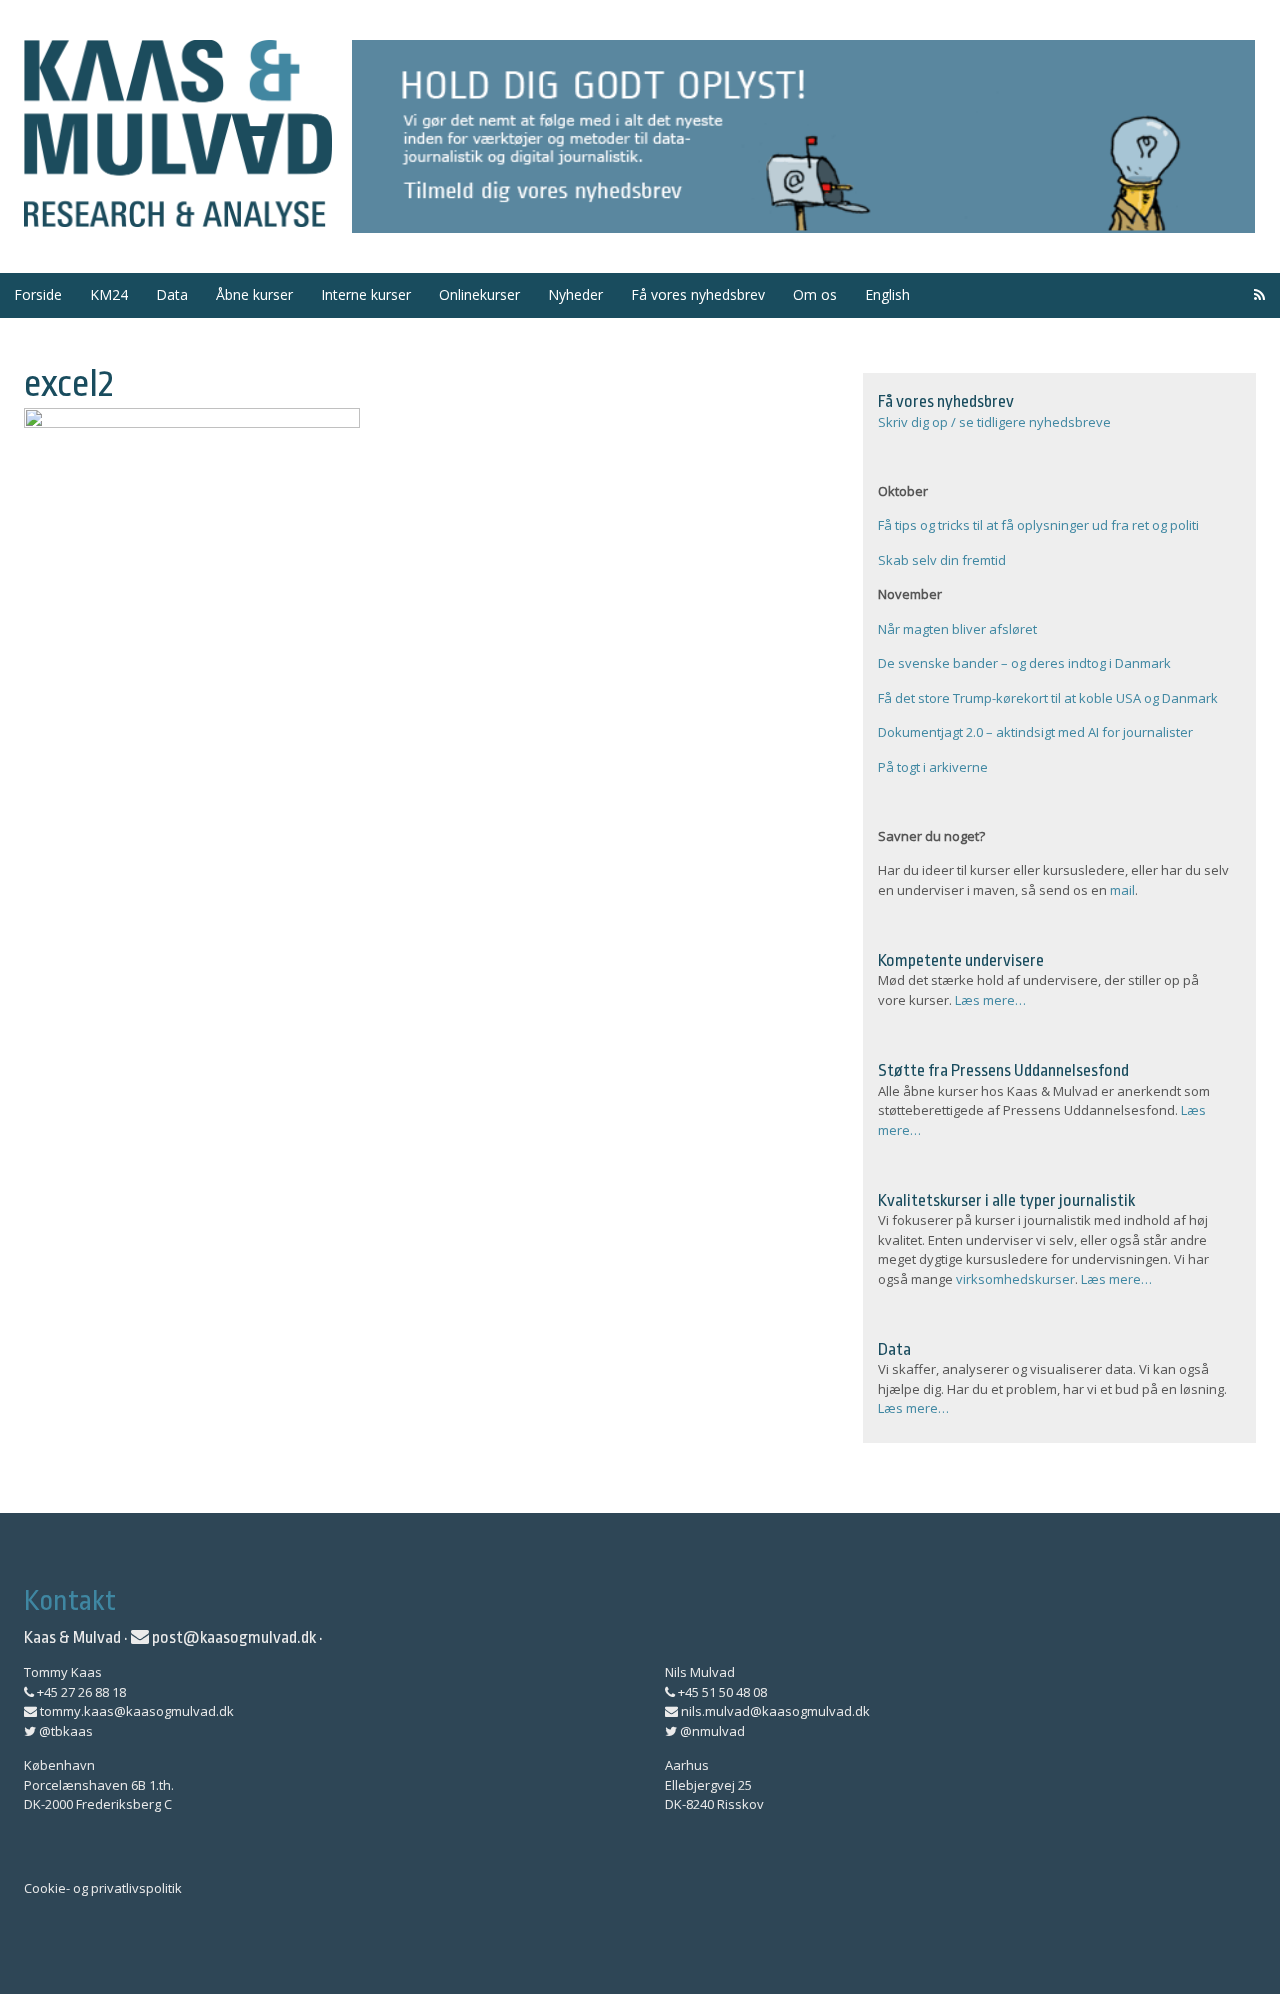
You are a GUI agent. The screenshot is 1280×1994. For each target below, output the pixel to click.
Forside (38, 294)
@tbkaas (64, 1731)
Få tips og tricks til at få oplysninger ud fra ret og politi (1038, 525)
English (887, 294)
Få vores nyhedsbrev (698, 294)
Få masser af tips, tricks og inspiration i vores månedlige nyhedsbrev (804, 136)
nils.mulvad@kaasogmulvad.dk (774, 1711)
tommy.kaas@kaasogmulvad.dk (135, 1711)
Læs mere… (990, 1000)
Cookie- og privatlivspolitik (103, 1888)
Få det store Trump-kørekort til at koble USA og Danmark (1048, 698)
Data (172, 294)
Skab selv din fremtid (942, 560)
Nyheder (575, 294)
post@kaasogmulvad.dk (232, 1637)
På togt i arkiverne (933, 767)
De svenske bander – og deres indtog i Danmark (1024, 663)
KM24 (109, 294)
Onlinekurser (479, 294)
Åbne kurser (254, 294)
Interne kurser (366, 294)
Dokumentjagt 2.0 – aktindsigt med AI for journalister (1035, 732)
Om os (815, 294)
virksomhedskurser (1015, 1279)
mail (1122, 890)
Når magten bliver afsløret (957, 629)
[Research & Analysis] (178, 215)
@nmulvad (711, 1731)
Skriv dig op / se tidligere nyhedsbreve (994, 422)
